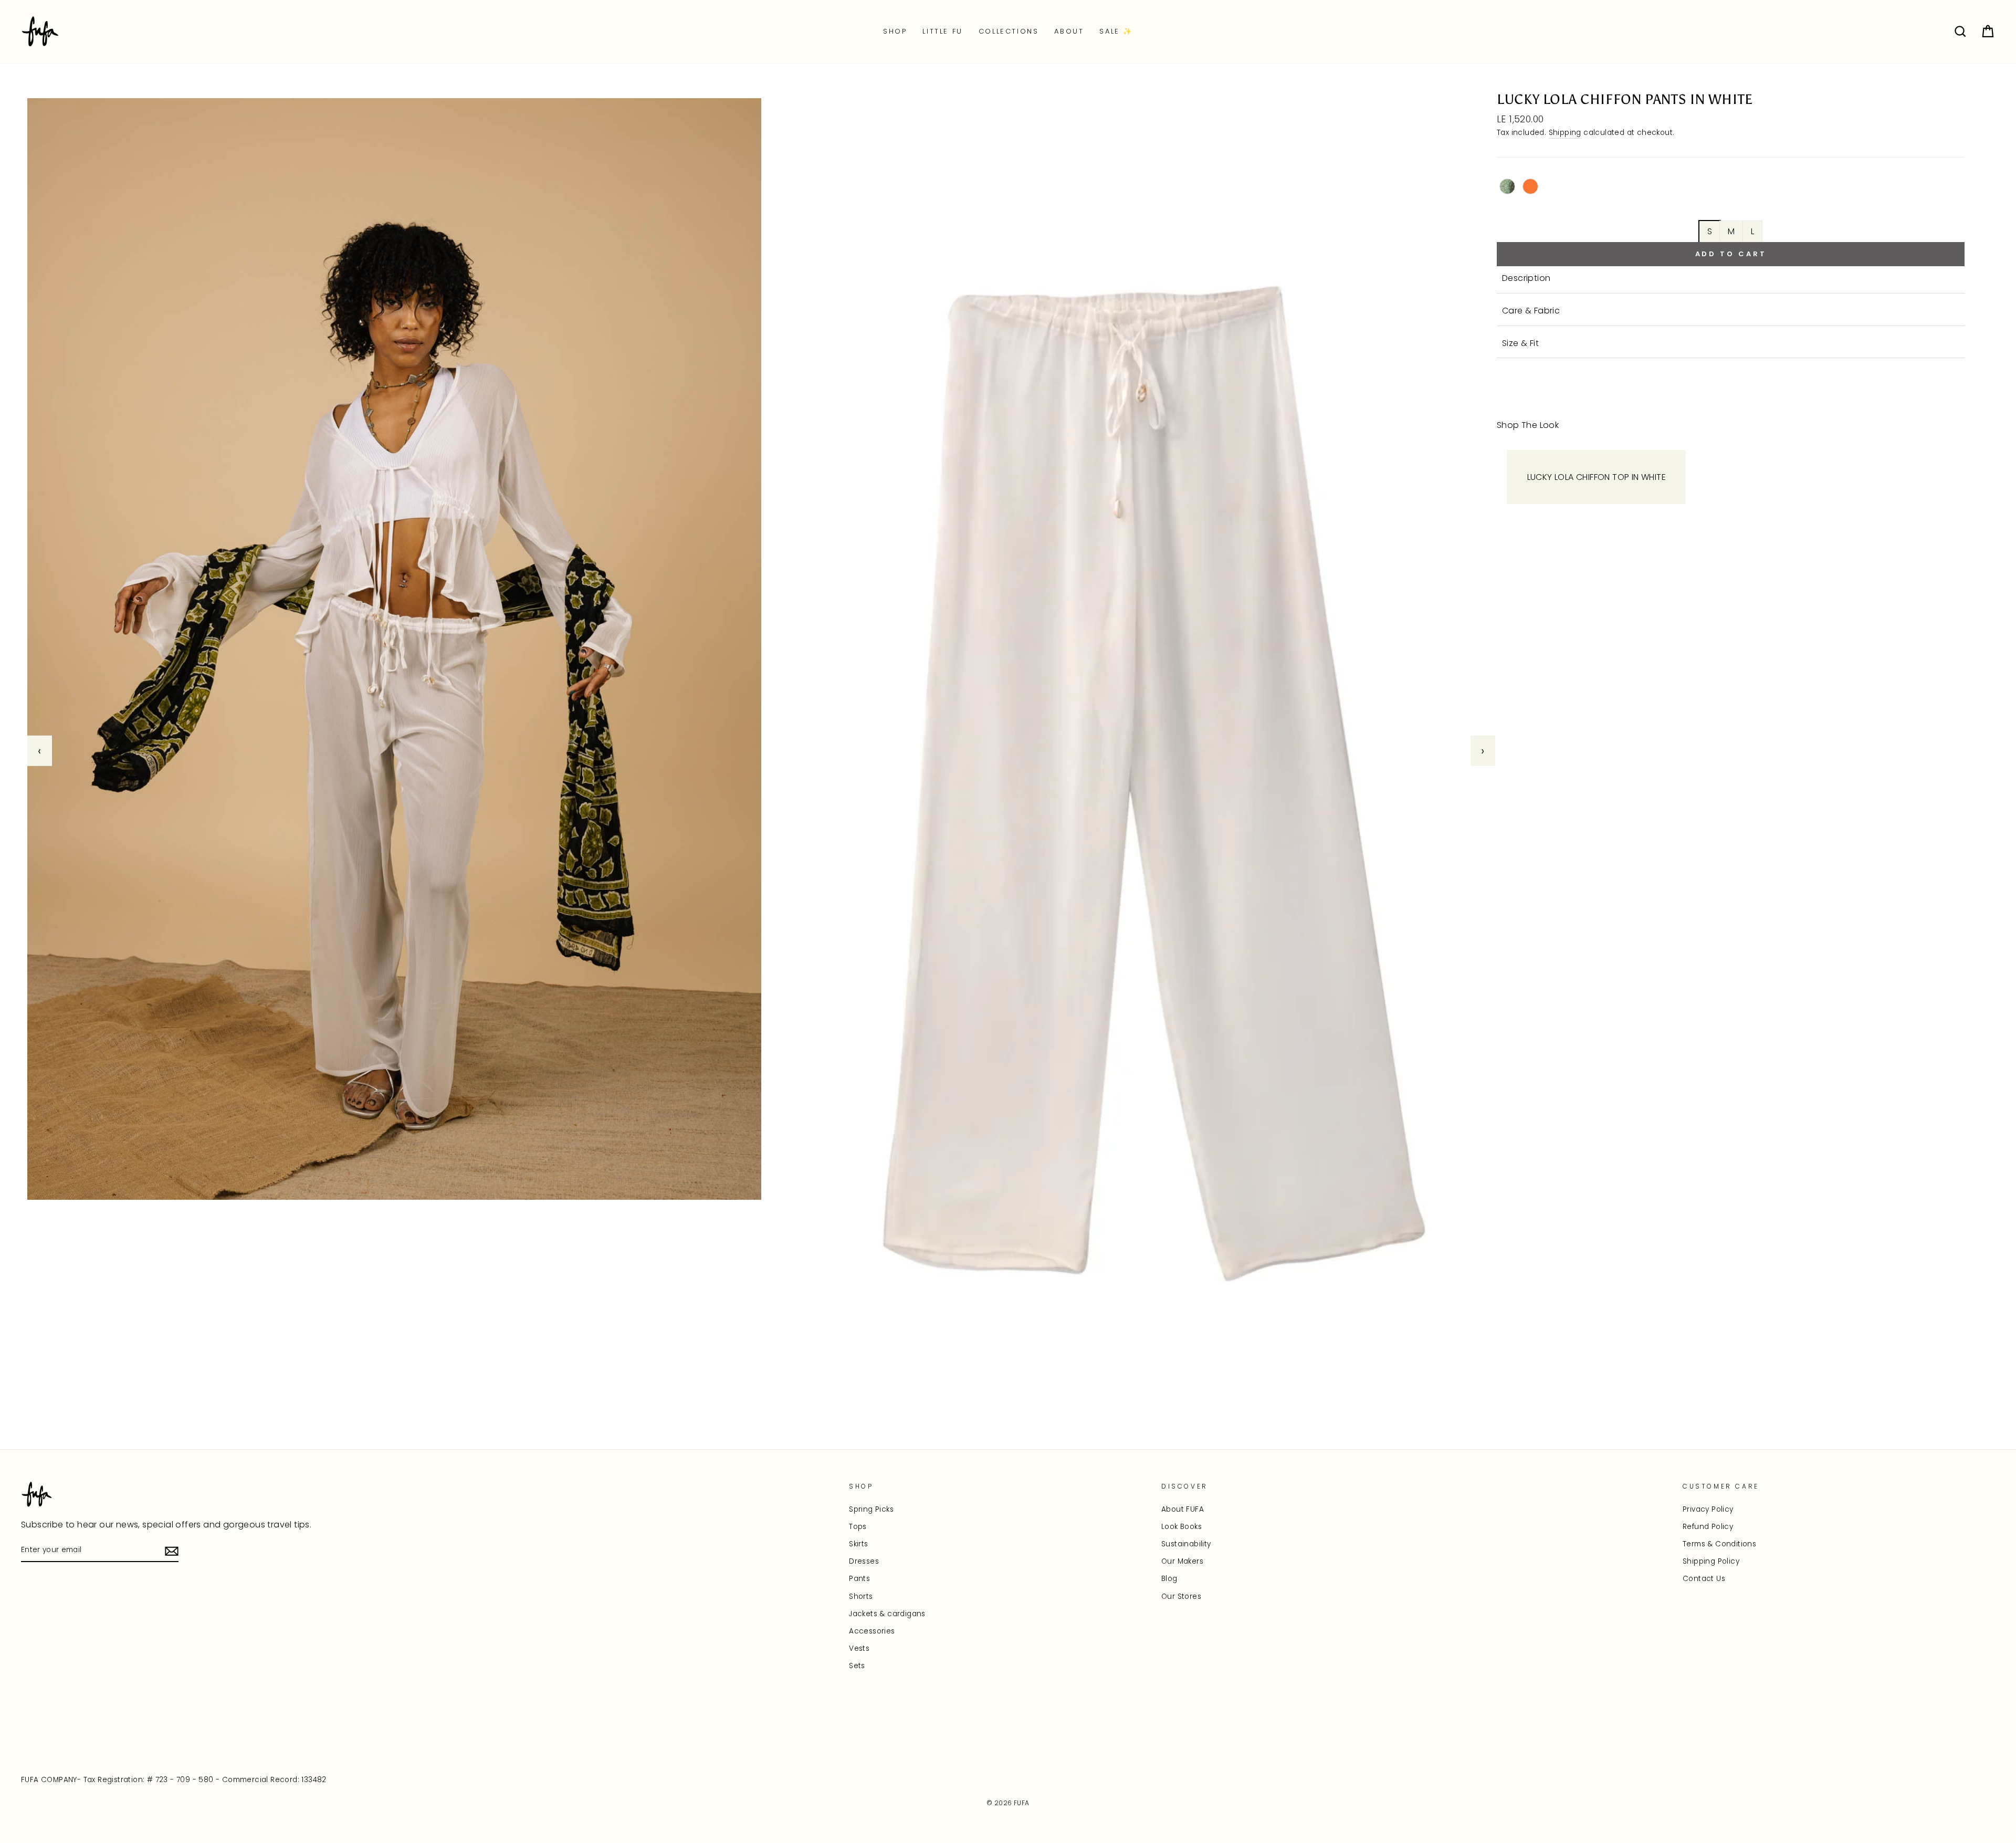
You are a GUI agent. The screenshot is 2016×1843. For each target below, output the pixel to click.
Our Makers (1182, 1561)
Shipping (1565, 133)
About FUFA (1183, 1509)
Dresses (864, 1561)
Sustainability (1186, 1544)
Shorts (861, 1596)
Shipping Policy (1711, 1561)
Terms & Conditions (1719, 1544)
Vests (859, 1648)
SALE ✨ (1116, 31)
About (1069, 31)
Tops (858, 1527)
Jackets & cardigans (887, 1614)
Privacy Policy (1708, 1509)
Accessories (872, 1631)
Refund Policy (1708, 1527)
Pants (859, 1579)
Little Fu (942, 31)
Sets (857, 1666)
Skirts (858, 1544)
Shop (895, 31)
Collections (1009, 31)
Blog (1169, 1579)
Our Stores (1181, 1596)
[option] (761, 751)
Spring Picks (871, 1509)
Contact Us (1704, 1579)
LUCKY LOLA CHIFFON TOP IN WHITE (1597, 477)
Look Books (1182, 1527)
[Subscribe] (172, 1551)
